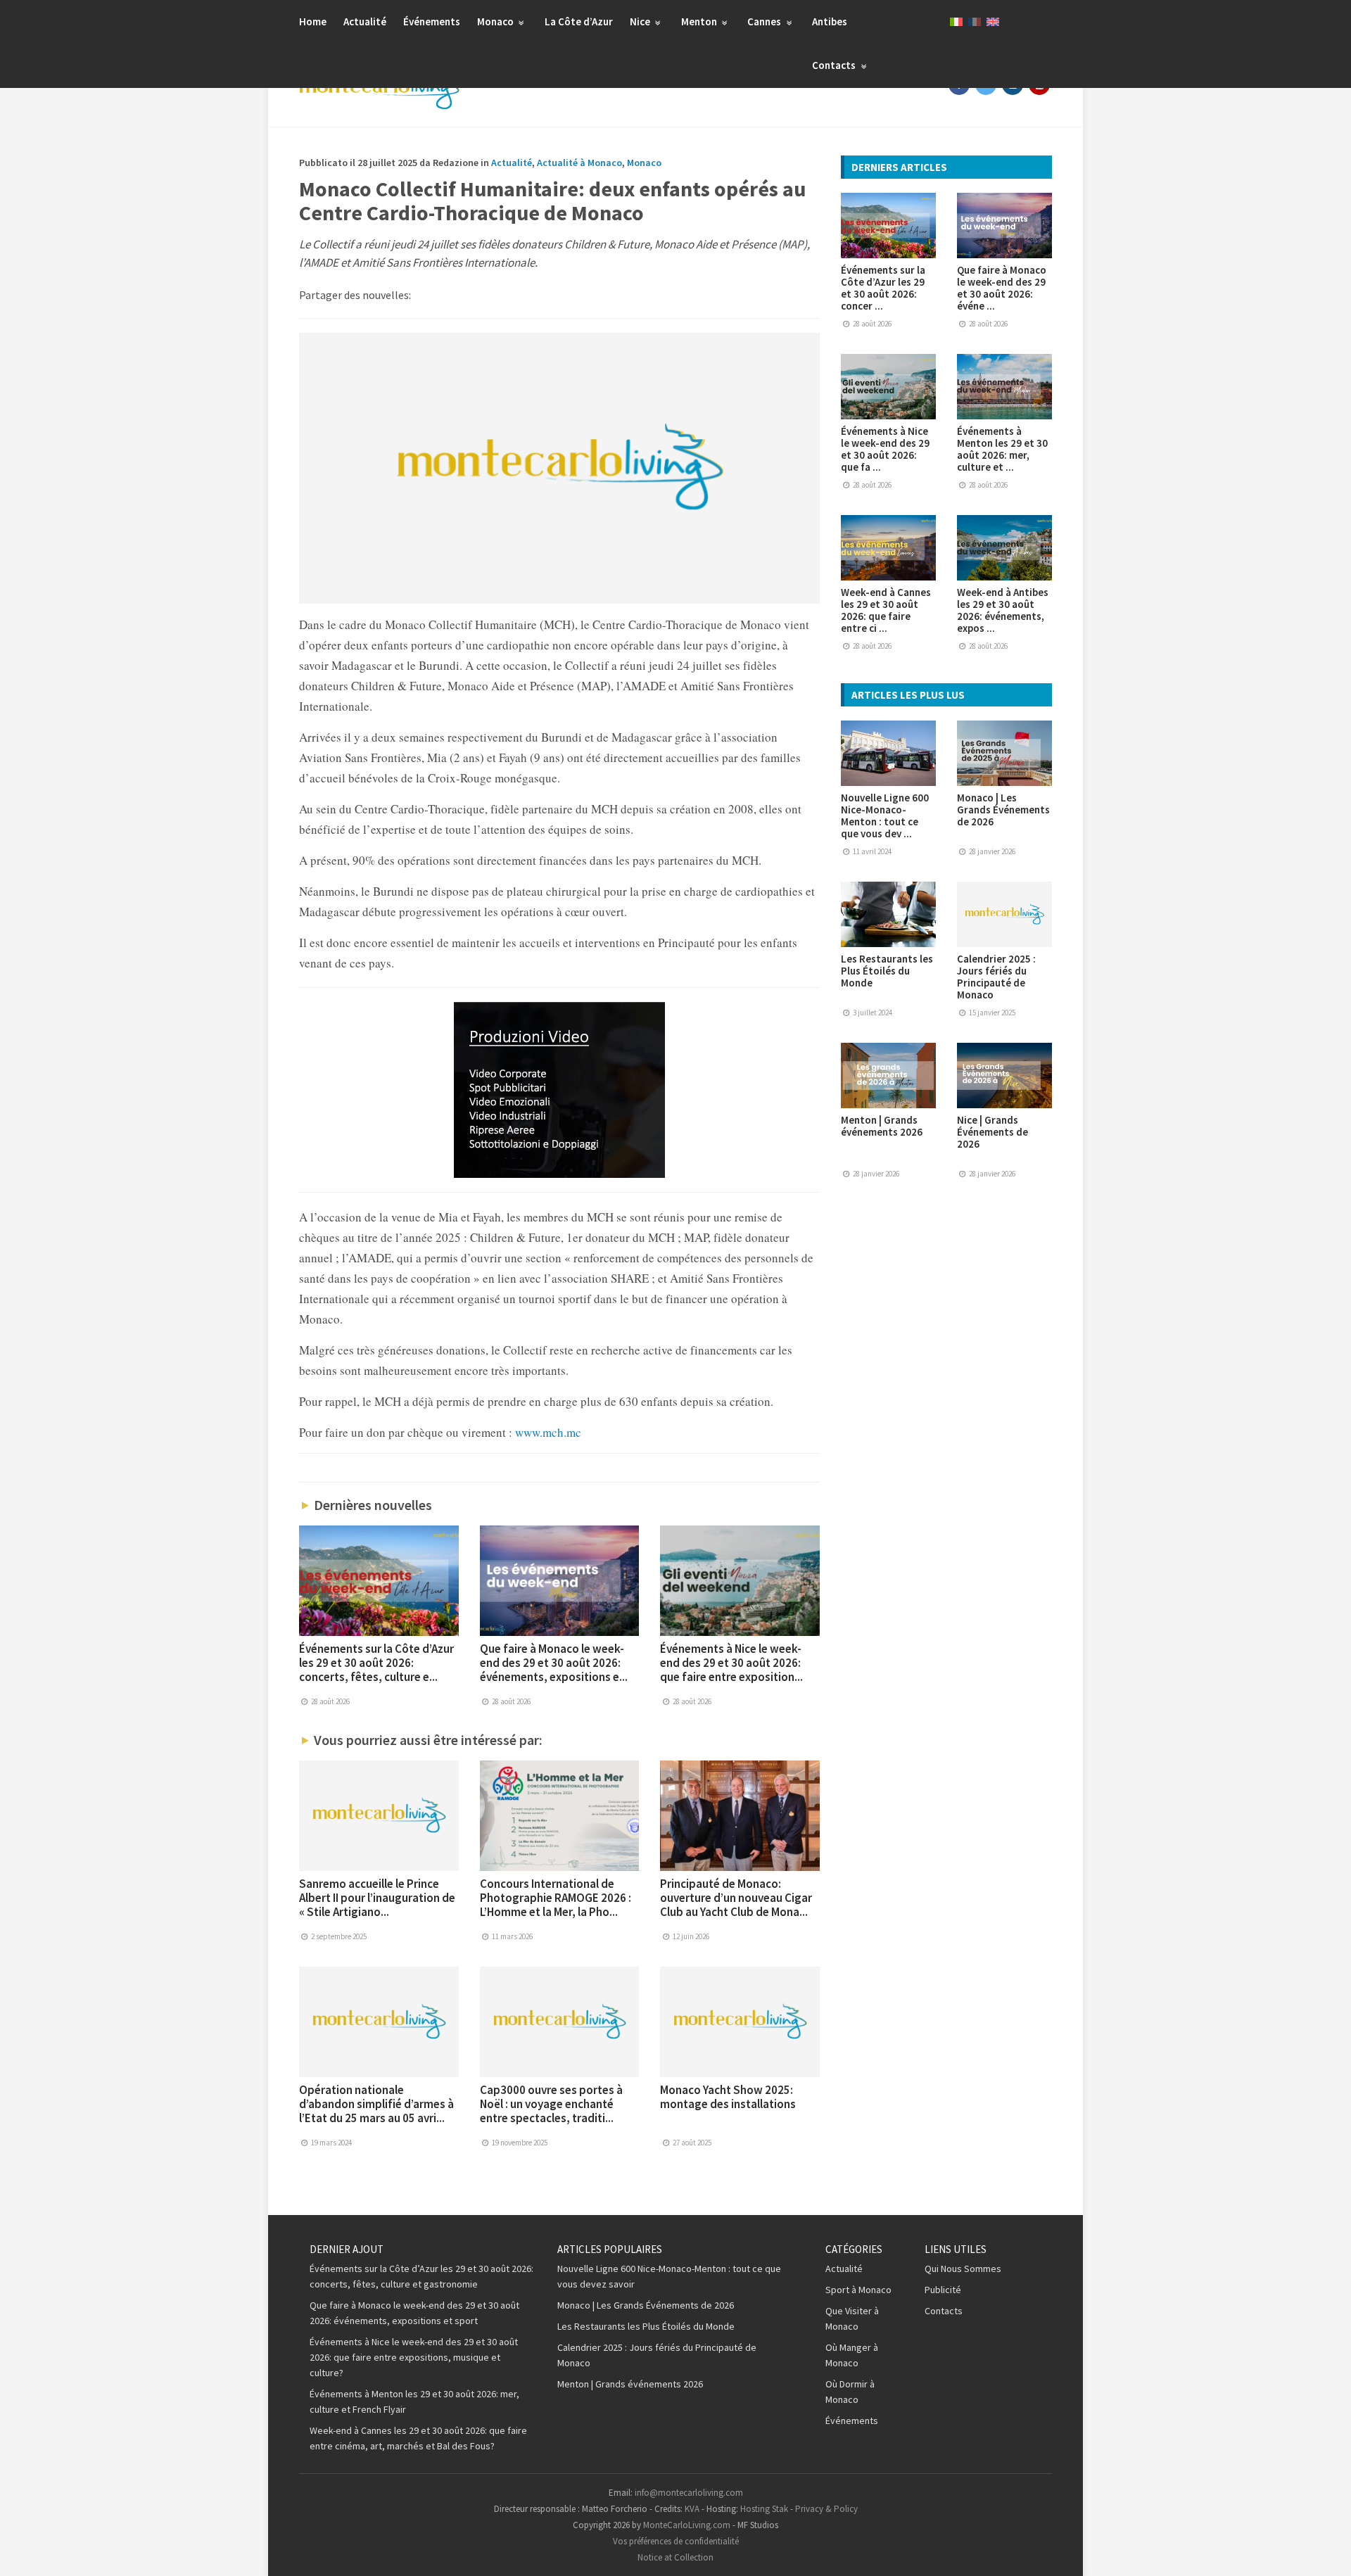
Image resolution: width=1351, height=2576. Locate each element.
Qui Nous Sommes (963, 2269)
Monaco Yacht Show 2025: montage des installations (728, 2097)
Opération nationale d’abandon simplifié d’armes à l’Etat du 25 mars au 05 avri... (376, 2104)
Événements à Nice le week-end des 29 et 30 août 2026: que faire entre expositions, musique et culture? (414, 2357)
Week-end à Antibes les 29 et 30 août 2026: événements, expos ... (1003, 610)
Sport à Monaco (858, 2290)
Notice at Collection (675, 2557)
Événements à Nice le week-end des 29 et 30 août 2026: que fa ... (885, 449)
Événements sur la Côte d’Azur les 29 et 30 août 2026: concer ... (883, 288)
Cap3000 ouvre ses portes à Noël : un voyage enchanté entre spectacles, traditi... (551, 2104)
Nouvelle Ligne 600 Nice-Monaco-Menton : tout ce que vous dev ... (885, 816)
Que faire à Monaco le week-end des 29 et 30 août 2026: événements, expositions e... (554, 1663)
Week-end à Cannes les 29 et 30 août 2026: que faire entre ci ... (886, 610)
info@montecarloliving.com (689, 2493)
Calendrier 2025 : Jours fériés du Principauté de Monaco (996, 977)
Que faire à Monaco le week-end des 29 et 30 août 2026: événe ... (1002, 288)
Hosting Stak (764, 2509)
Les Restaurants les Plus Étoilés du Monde (887, 971)
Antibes (830, 21)
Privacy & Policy (826, 2509)
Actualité (365, 21)
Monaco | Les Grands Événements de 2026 (1003, 810)
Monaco (496, 21)
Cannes (765, 21)
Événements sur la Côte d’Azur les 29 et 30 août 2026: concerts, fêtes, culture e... (376, 1663)
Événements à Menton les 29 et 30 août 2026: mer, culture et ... (1002, 449)
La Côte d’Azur (579, 21)
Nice (641, 21)
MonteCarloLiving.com (687, 2525)
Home (313, 21)
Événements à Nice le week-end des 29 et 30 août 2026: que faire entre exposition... (731, 1663)
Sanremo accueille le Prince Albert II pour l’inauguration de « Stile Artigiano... (377, 1898)
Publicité (943, 2290)
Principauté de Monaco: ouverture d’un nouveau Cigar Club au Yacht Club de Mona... (736, 1898)
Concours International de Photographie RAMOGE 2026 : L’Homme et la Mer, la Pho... (556, 1898)
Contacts (835, 65)
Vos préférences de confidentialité (676, 2541)
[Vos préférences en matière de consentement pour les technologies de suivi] (1326, 2551)
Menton (700, 21)
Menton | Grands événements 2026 (882, 1126)
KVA (692, 2509)
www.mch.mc (548, 1432)
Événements (432, 21)
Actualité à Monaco (579, 163)
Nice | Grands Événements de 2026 (992, 1132)
